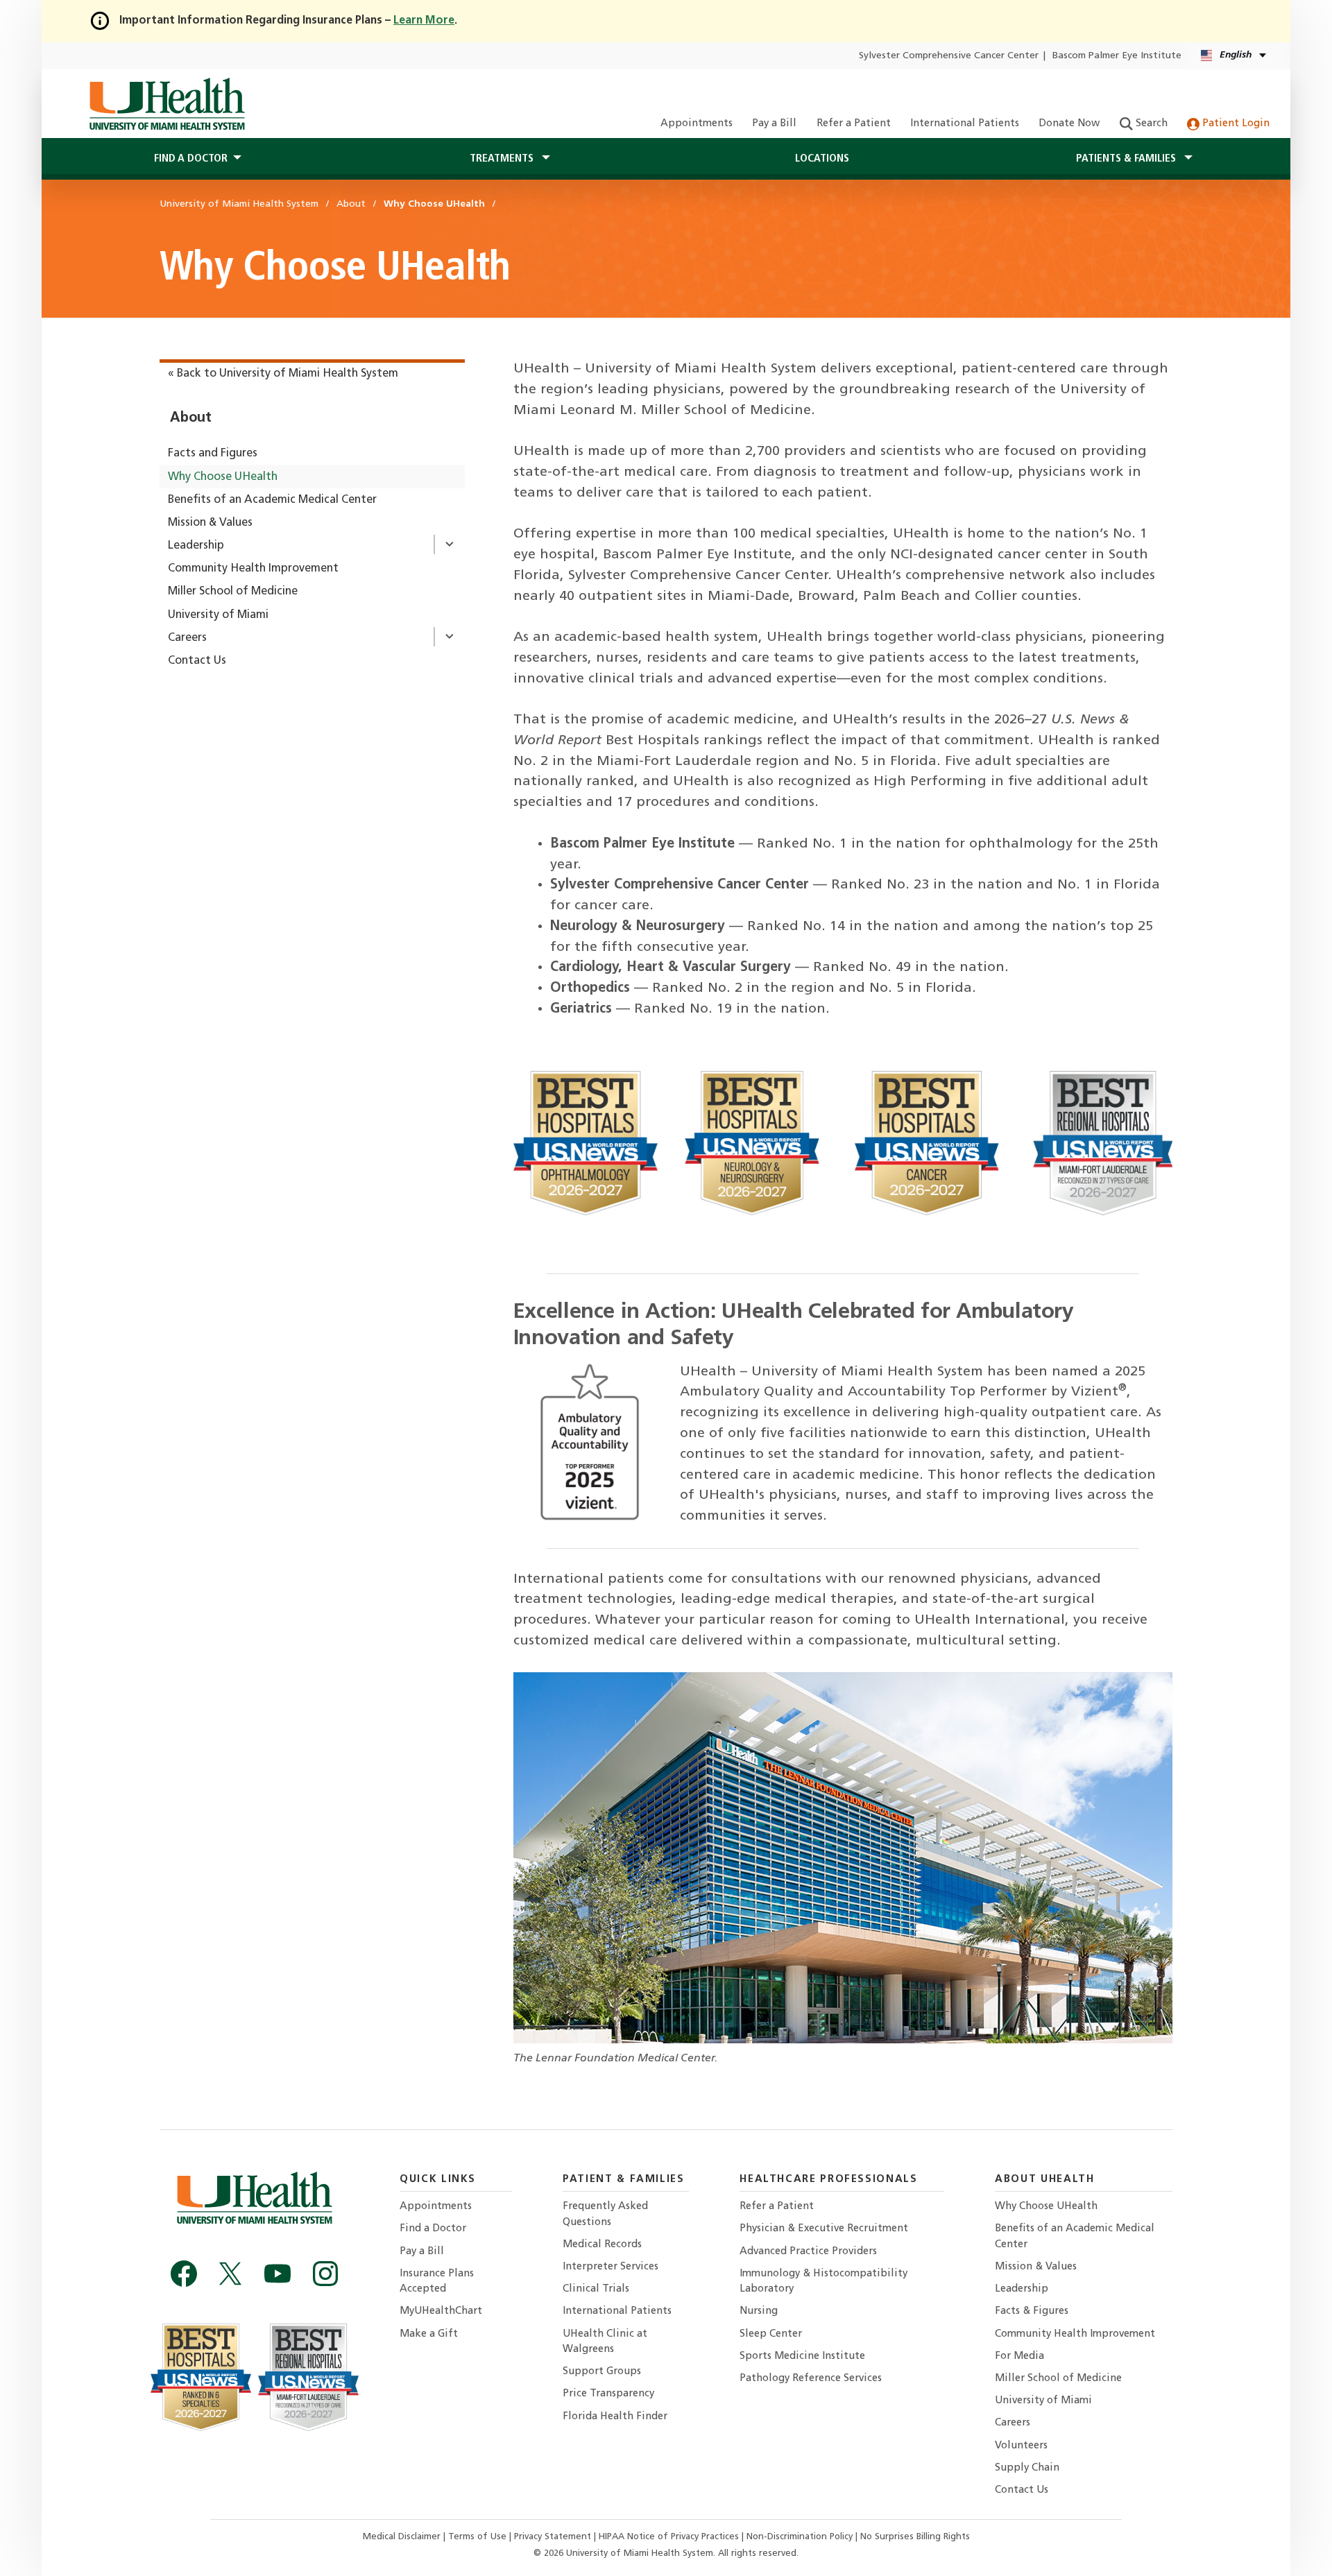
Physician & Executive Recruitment (824, 2229)
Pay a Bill (774, 124)
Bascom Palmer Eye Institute (1117, 56)
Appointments (697, 124)
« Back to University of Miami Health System (283, 374)
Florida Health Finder (615, 2417)
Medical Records (602, 2245)
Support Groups (602, 2372)
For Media (1019, 2356)
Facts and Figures (213, 454)
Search (1150, 124)
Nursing (759, 2311)
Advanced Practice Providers (808, 2252)
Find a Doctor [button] (191, 159)
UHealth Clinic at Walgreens (605, 2342)
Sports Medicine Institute (802, 2356)
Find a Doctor (433, 2229)
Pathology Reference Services (811, 2379)
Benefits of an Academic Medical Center (272, 500)
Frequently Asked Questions (605, 2214)
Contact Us (197, 661)
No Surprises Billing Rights (915, 2537)
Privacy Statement (554, 2537)
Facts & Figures (1032, 2311)
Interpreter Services (610, 2267)
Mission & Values (210, 523)
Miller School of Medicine (233, 592)
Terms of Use (479, 2537)
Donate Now (1069, 124)
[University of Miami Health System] (167, 104)
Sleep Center (771, 2334)
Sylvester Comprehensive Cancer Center (949, 56)
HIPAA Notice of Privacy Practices (669, 2537)
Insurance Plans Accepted (437, 2282)
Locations (822, 159)
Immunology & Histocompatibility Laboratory (823, 2282)
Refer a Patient (854, 124)
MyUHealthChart (441, 2311)
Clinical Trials (596, 2289)
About (191, 418)
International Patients (965, 124)
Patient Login (1235, 124)
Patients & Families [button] (1127, 159)
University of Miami (218, 615)
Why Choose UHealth (223, 477)
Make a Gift (429, 2334)
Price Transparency (608, 2394)
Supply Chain (1027, 2468)
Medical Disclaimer (403, 2537)
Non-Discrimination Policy (800, 2537)
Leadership (196, 546)
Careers (187, 638)
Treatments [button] (503, 159)
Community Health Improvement (253, 569)
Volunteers (1021, 2446)
